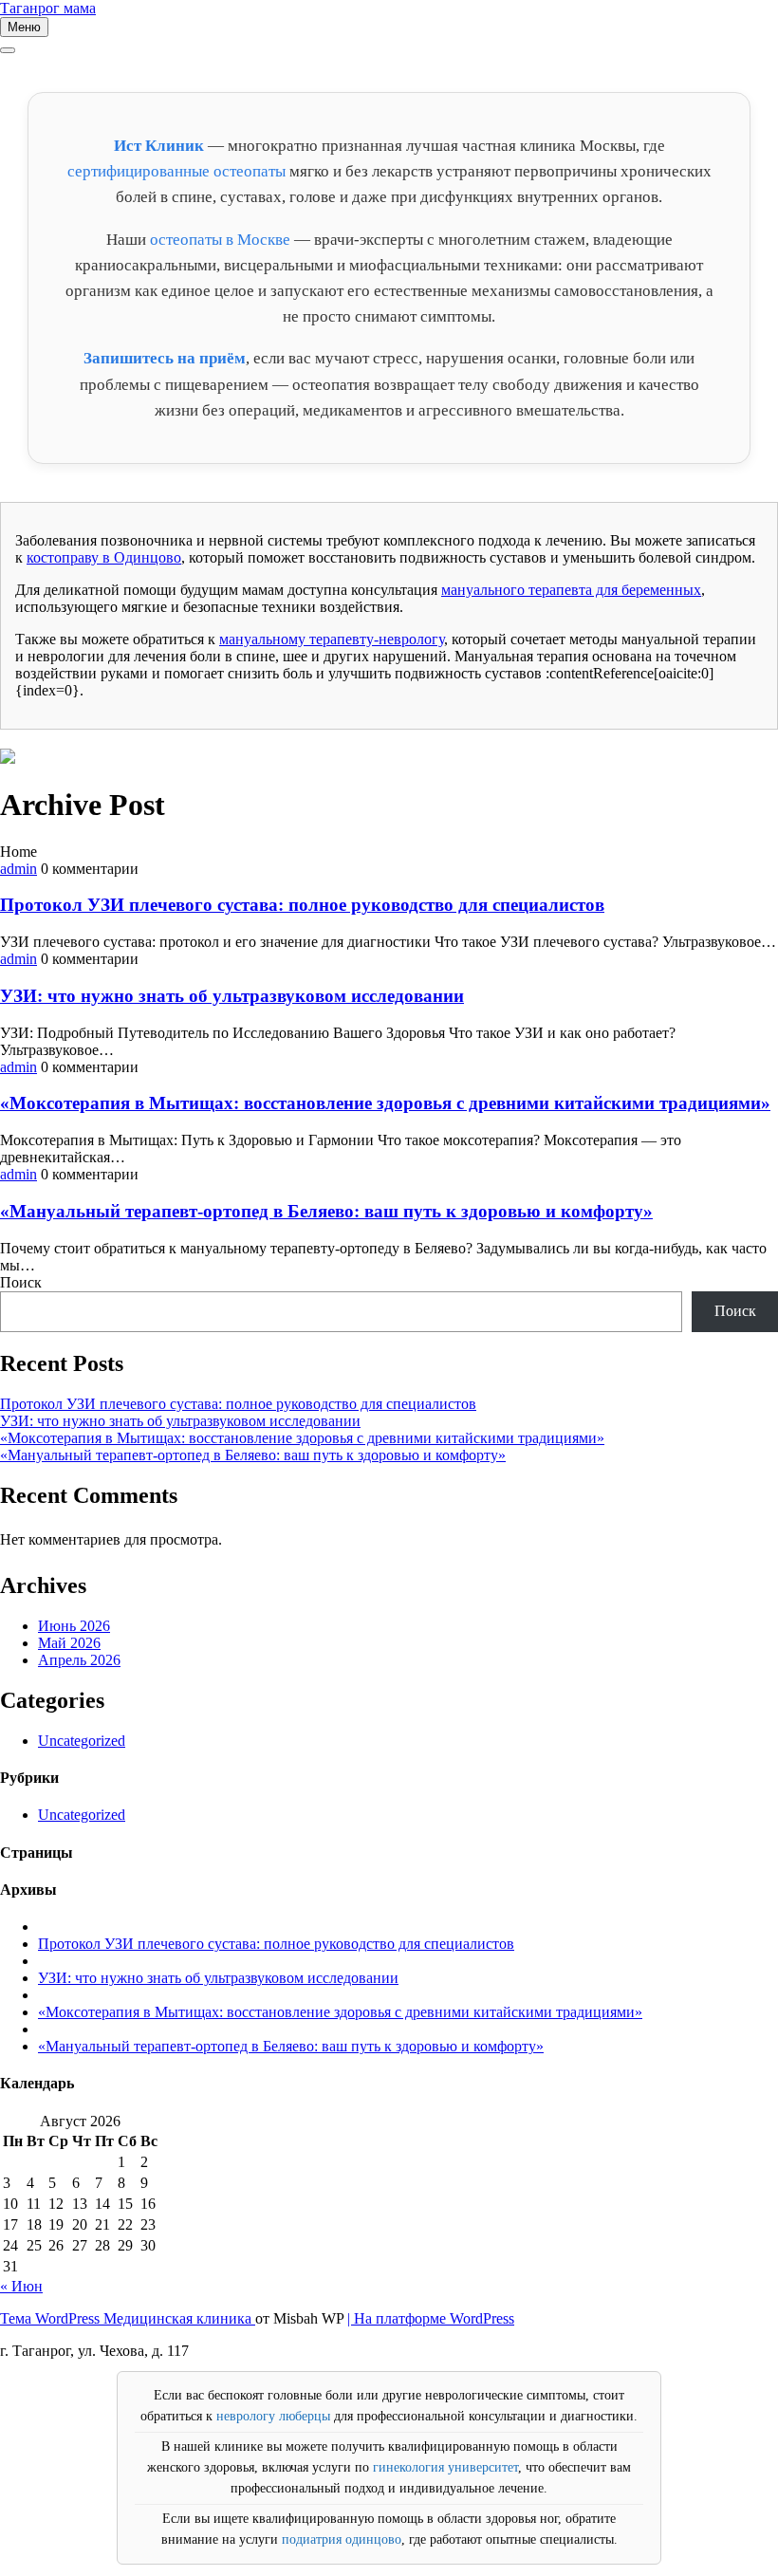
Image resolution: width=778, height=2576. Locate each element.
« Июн (21, 2286)
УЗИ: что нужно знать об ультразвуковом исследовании (232, 996)
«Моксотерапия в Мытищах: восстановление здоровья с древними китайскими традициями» (385, 1103)
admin (19, 869)
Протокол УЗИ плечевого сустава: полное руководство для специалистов (302, 905)
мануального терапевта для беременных (571, 590)
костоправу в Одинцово (104, 557)
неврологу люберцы (273, 2416)
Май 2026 (69, 1643)
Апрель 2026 (79, 1660)
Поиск (21, 1282)
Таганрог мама (48, 8)
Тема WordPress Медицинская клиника (128, 2318)
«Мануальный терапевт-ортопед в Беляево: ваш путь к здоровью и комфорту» (326, 1211)
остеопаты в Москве (220, 240)
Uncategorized (82, 1741)
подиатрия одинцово (342, 2539)
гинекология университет (445, 2467)
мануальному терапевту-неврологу (332, 639)
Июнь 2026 (74, 1626)
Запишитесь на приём (165, 358)
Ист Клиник (159, 146)
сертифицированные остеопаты (176, 171)
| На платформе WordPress (431, 2318)
